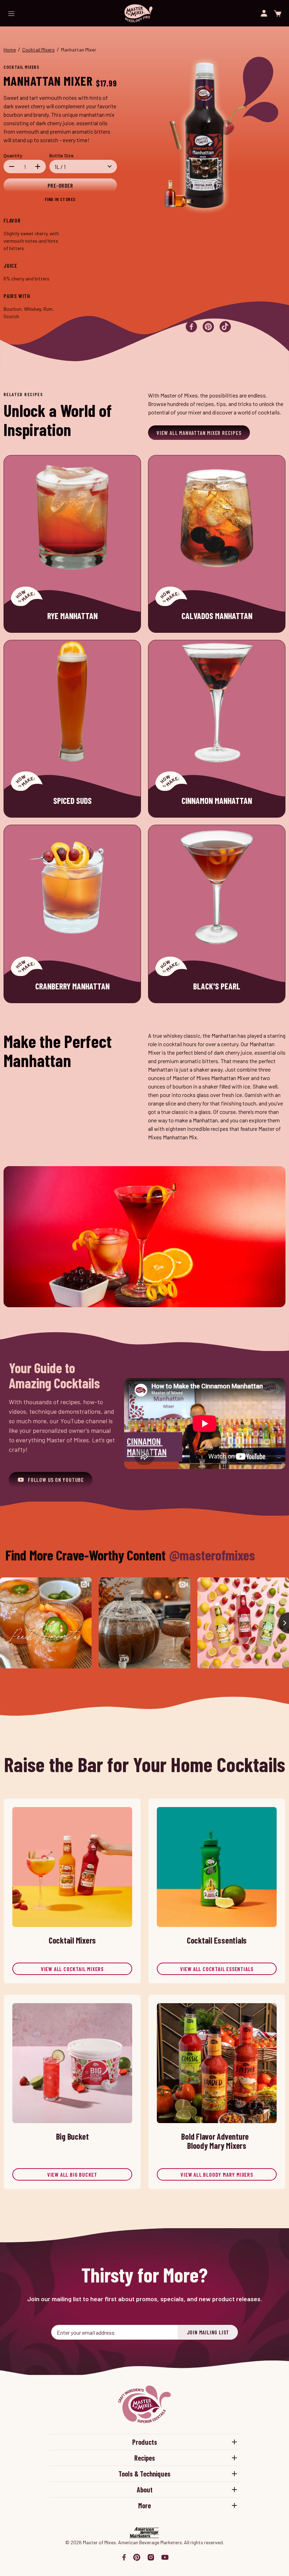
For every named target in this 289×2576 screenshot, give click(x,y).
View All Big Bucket (72, 2174)
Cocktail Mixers (38, 50)
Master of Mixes (139, 13)
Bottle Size (62, 155)
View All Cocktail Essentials (217, 1969)
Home (10, 50)
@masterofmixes (212, 1555)
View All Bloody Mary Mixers (217, 2174)
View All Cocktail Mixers (72, 1969)
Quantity (13, 155)
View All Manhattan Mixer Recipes (199, 433)
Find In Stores (60, 199)
